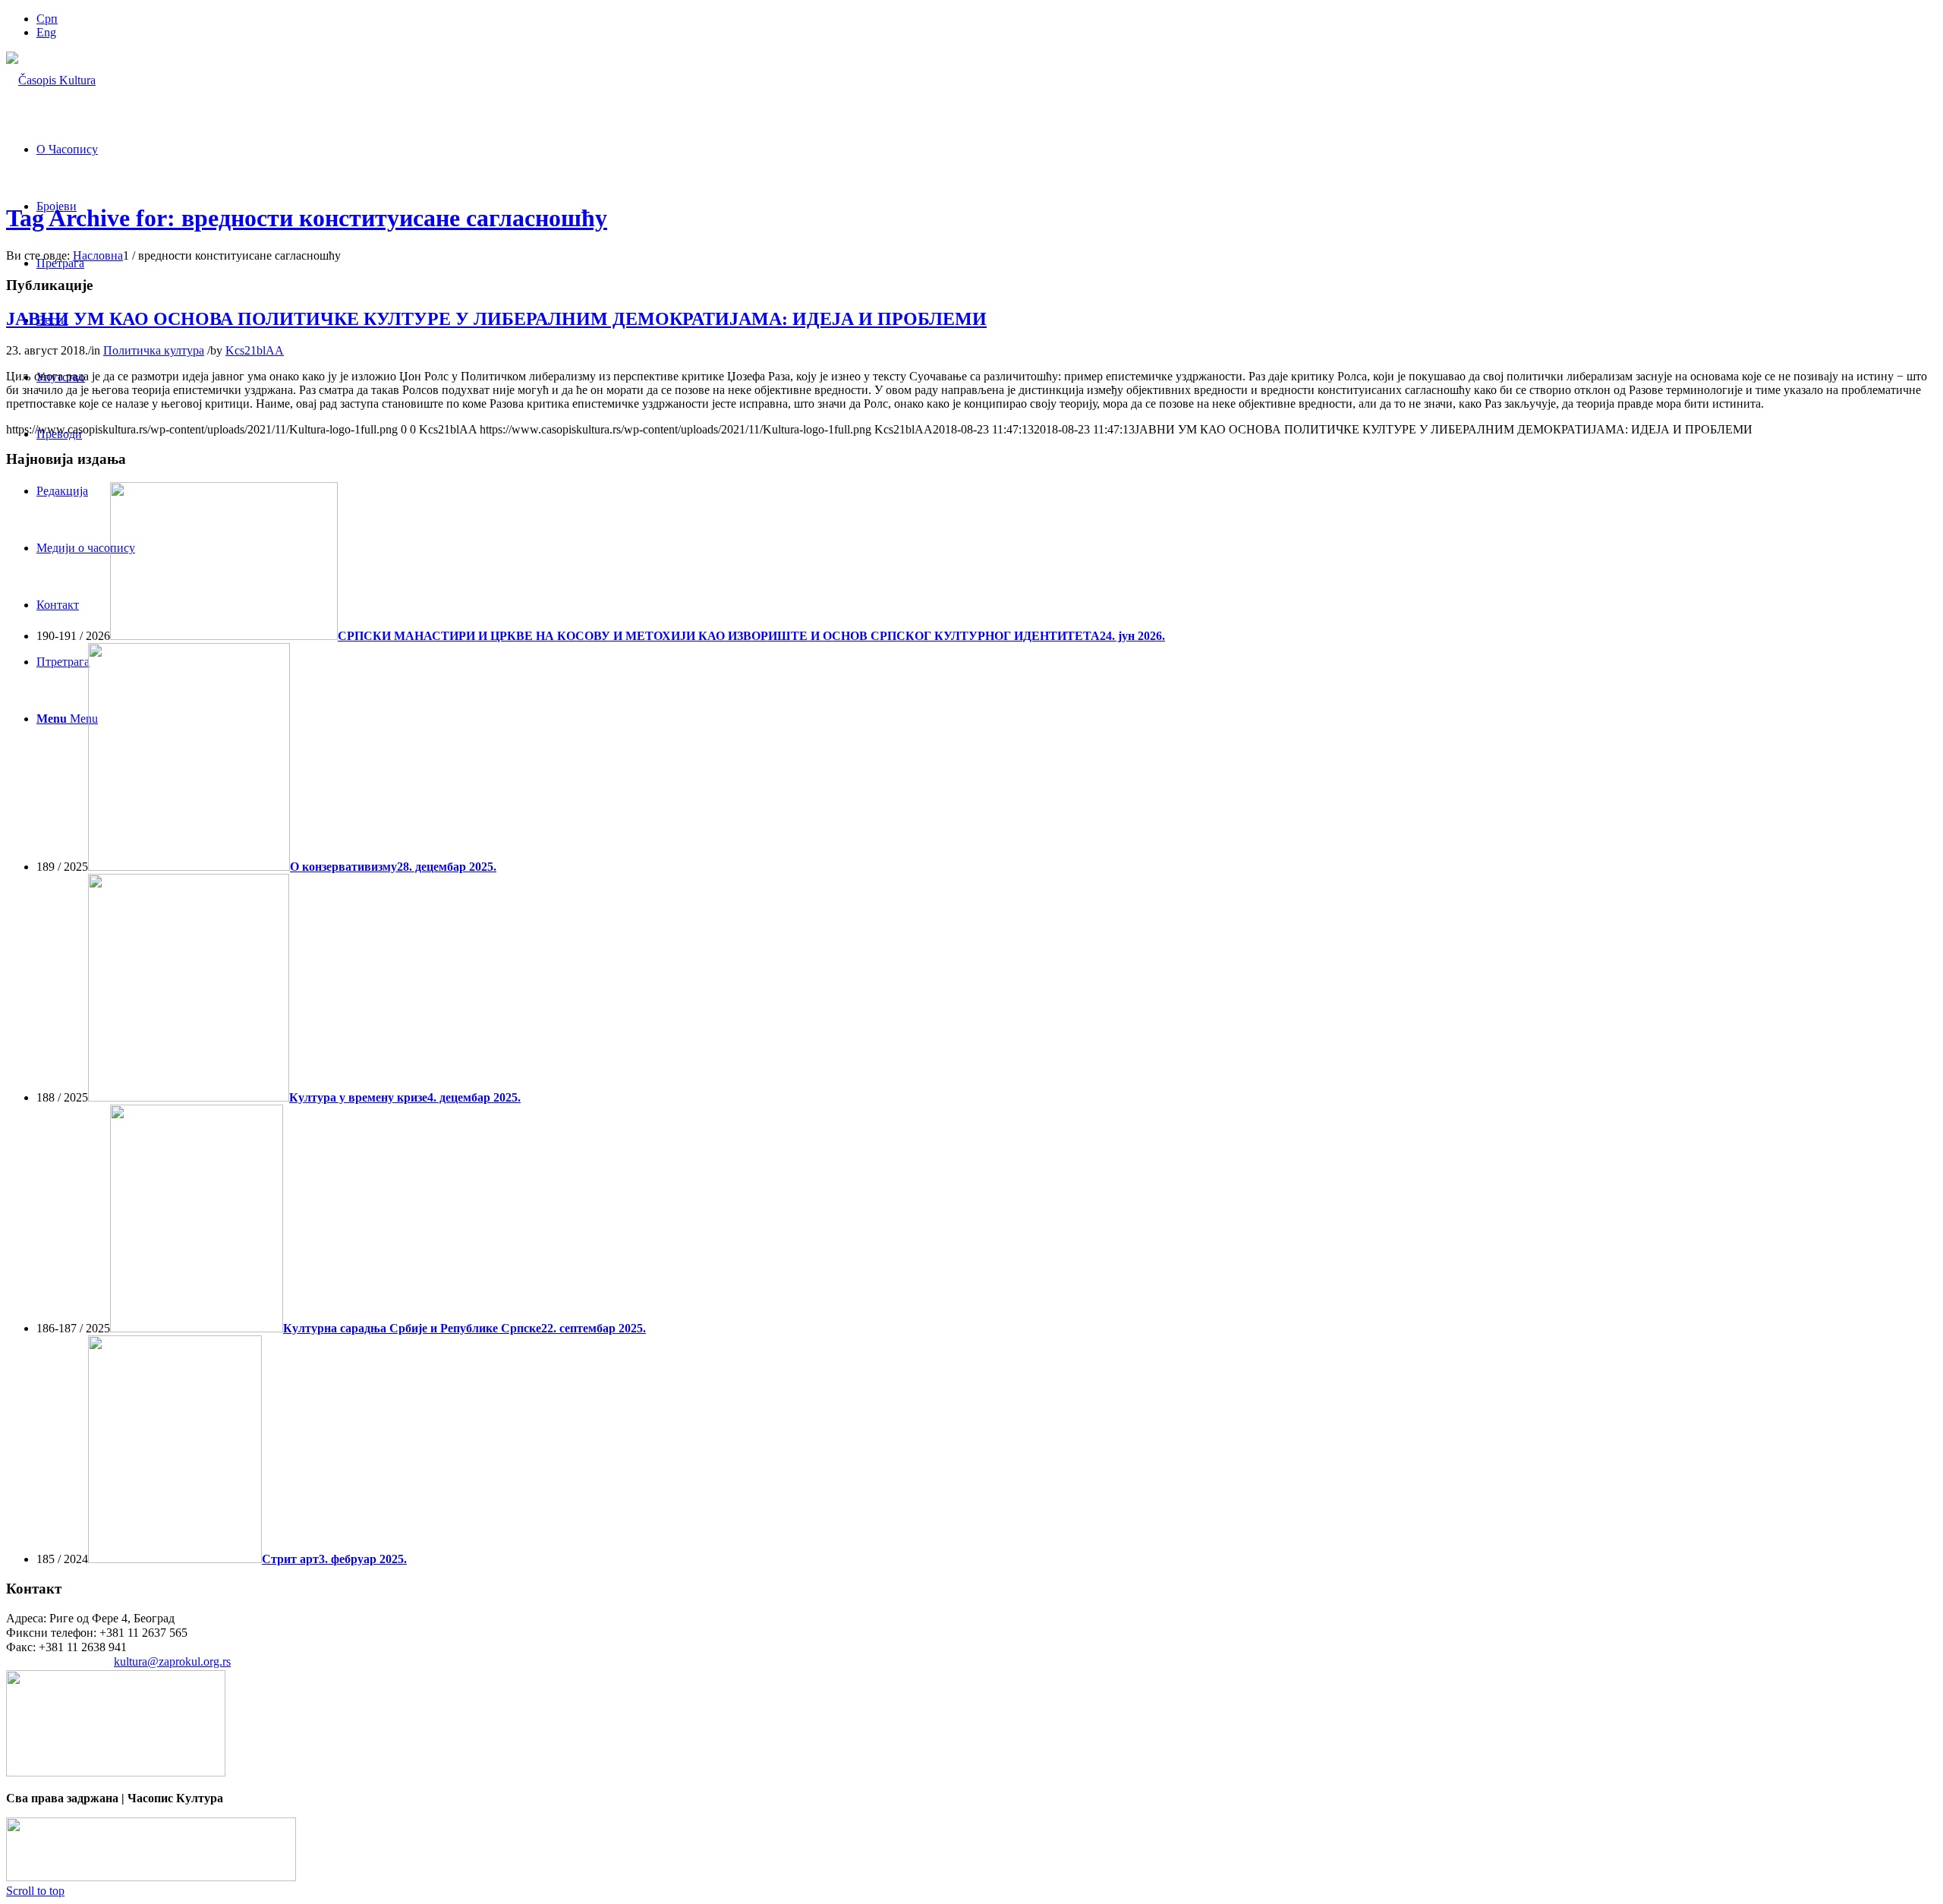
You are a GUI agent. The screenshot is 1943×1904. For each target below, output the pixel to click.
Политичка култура (154, 350)
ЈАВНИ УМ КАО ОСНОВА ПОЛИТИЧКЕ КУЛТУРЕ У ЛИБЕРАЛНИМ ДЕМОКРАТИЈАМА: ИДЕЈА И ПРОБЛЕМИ (496, 319)
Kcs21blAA (255, 350)
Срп (47, 19)
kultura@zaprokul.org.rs (172, 1661)
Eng (46, 32)
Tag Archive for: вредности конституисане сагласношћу (307, 218)
